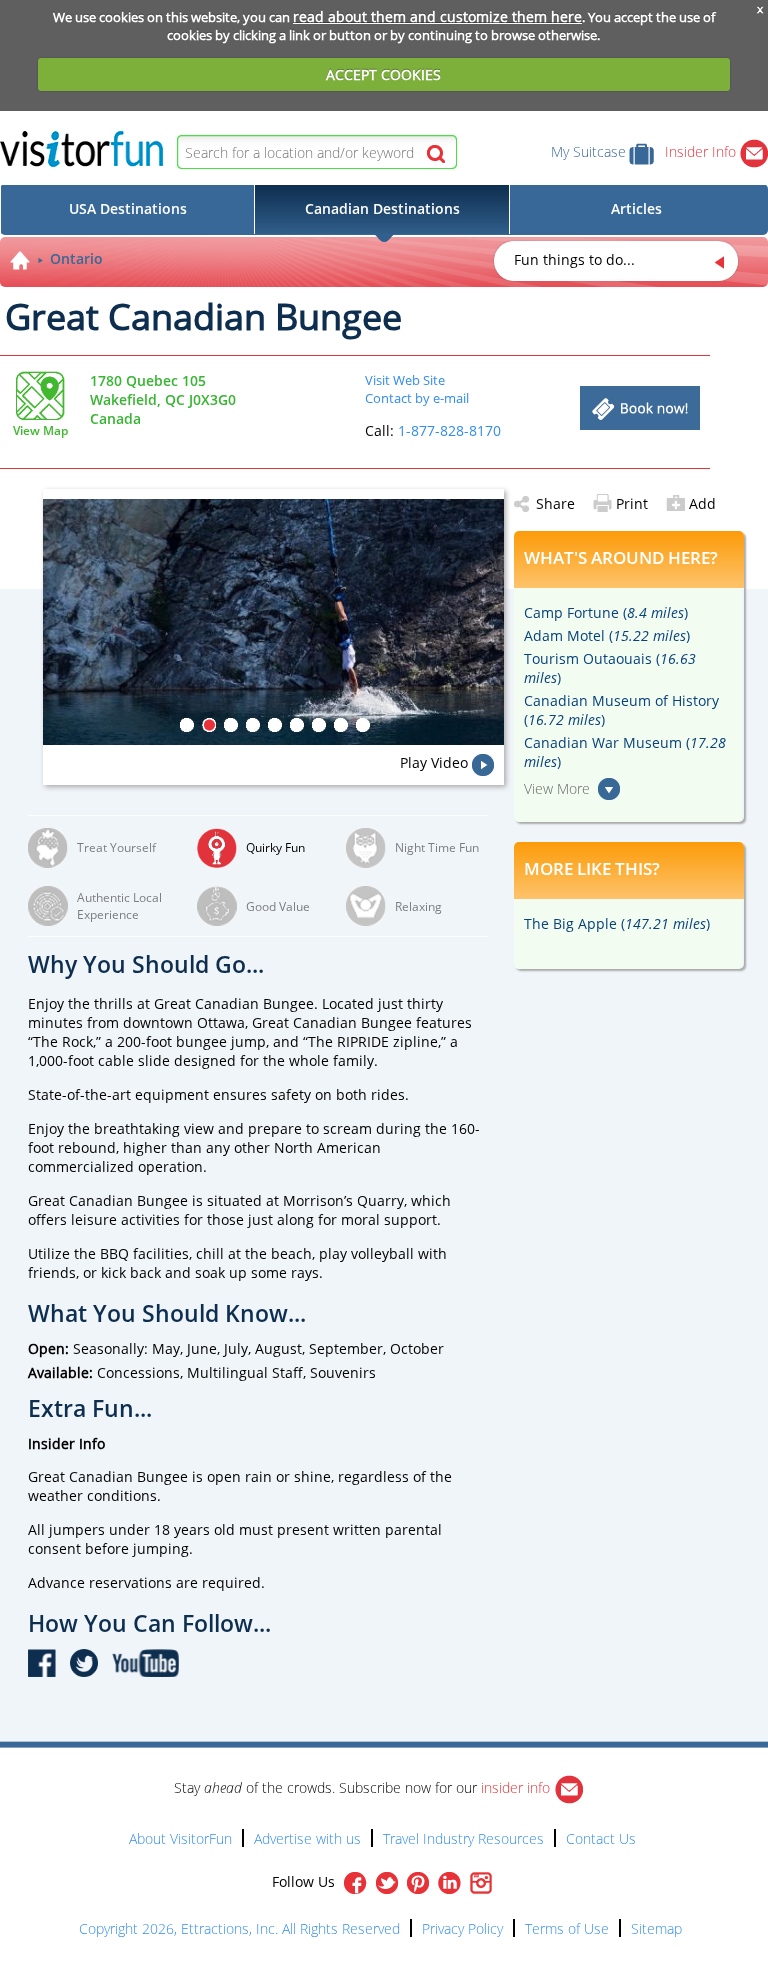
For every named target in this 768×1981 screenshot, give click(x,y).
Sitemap (656, 1928)
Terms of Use (567, 1928)
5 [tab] (275, 725)
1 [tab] (187, 725)
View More (557, 788)
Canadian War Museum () (625, 752)
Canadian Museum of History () (621, 710)
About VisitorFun (180, 1838)
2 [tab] (209, 725)
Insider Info (702, 151)
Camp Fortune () (606, 612)
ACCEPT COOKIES (383, 74)
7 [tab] (319, 725)
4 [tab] (253, 725)
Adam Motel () (607, 635)
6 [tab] (297, 725)
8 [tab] (341, 725)
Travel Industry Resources (463, 1838)
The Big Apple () (617, 923)
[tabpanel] (273, 622)
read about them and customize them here (437, 16)
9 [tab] (363, 725)
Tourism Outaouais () (610, 668)
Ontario (76, 258)
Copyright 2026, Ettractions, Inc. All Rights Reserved (239, 1928)
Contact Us (601, 1838)
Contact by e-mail (417, 398)
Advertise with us (307, 1838)
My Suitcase (588, 151)
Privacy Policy (462, 1928)
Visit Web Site (405, 380)
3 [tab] (231, 725)
